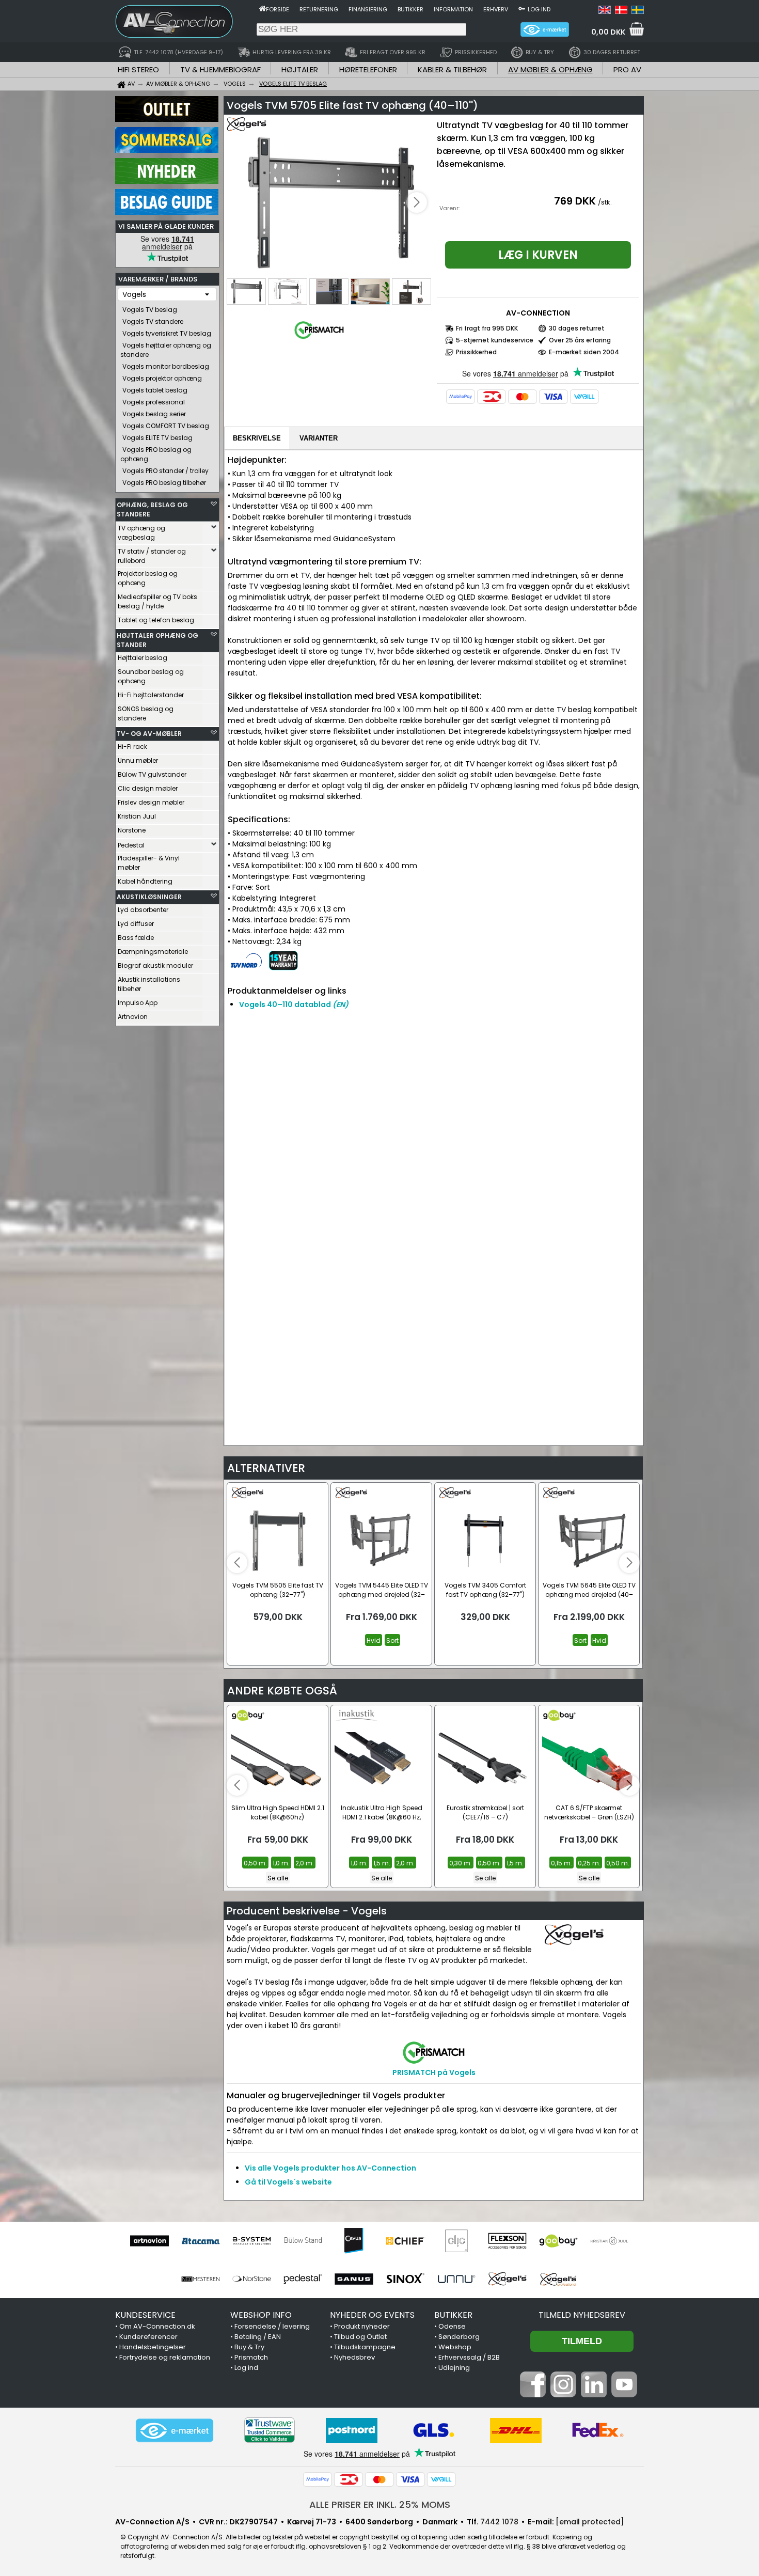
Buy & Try (249, 2347)
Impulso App (138, 1003)
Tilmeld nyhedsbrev (582, 2315)
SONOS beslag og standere (146, 713)
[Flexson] (507, 2241)
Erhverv (496, 9)
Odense (452, 2326)
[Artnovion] (149, 2241)
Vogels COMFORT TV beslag (166, 426)
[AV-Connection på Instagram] (563, 2395)
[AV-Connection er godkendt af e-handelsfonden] (175, 2430)
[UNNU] (456, 2279)
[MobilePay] (461, 397)
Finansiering (368, 9)
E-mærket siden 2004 (584, 352)
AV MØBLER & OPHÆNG (550, 69)
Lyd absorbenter (143, 910)
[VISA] (554, 397)
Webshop (455, 2347)
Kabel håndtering (145, 881)
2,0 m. (305, 1863)
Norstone (132, 830)
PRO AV (627, 69)
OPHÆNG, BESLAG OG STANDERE (152, 509)
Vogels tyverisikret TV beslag (167, 333)
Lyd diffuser (136, 924)
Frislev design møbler (151, 802)
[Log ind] (522, 8)
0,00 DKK (608, 32)
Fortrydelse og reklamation (165, 2357)
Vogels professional (154, 402)
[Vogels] (507, 2279)
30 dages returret (577, 328)
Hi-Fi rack (132, 747)
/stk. (605, 202)
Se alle (278, 1878)
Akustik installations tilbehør (149, 984)
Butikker (410, 9)
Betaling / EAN (258, 2337)
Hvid (374, 1640)
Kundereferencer (148, 2337)
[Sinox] (405, 2279)
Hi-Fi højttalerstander (151, 695)
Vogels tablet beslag (155, 390)
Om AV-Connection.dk (157, 2326)
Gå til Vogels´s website (288, 2182)
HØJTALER (300, 69)
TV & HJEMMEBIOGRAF (220, 69)
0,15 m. (562, 1863)
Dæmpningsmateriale (153, 952)
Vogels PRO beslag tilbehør (164, 483)
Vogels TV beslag (150, 310)
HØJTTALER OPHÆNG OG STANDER (157, 640)
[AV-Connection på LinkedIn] (594, 2395)
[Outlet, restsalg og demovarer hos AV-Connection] (167, 119)
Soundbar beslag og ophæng (151, 676)
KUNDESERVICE (145, 2315)
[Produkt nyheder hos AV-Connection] (167, 181)
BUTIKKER (453, 2315)
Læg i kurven (538, 255)
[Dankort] (492, 397)
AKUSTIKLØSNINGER (149, 897)
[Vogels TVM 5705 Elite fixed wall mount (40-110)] (329, 203)
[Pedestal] (303, 2279)
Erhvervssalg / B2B (469, 2357)
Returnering (319, 9)
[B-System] (252, 2241)
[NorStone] (252, 2279)
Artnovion (133, 1017)
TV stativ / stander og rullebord (152, 556)
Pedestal (131, 845)
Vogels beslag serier (154, 414)
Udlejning (454, 2368)
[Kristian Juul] (610, 2241)
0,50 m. (255, 1863)
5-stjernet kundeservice (495, 340)
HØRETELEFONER (368, 69)
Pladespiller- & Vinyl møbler (149, 863)
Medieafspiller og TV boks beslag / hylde (157, 601)
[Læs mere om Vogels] (257, 129)
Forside (278, 9)
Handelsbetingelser (153, 2347)
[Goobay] (558, 2241)
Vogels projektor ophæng (162, 378)
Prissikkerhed (476, 352)
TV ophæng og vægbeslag (141, 533)
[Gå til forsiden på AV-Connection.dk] (263, 8)
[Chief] (405, 2241)
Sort (392, 1640)
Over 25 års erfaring (580, 340)
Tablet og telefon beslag (156, 620)
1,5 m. (382, 1863)
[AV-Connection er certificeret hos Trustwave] (270, 2430)
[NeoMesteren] (201, 2279)
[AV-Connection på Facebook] (533, 2395)
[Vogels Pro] (558, 2279)
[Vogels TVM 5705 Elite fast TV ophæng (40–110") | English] (605, 11)
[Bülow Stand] (303, 2241)
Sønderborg (459, 2337)
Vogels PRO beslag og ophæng (156, 454)
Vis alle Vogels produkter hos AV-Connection (330, 2168)
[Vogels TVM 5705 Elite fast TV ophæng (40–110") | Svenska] (638, 11)
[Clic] (456, 2241)
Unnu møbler (138, 760)
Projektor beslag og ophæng (148, 578)
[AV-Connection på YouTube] (624, 2395)
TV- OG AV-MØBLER (149, 734)
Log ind (539, 9)
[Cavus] (354, 2241)
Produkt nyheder (362, 2326)
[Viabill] (584, 397)
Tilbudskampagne (365, 2347)
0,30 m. (461, 1863)
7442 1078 (499, 2522)
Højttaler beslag (143, 658)
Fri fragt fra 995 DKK (487, 328)
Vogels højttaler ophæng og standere (166, 350)
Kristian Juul (137, 816)
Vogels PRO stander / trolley (165, 471)
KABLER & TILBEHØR (452, 69)
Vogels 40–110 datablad (294, 1004)
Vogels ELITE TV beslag (157, 438)
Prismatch (251, 2357)
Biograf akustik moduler (155, 965)
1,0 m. (281, 1863)
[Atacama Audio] (201, 2241)
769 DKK (575, 201)
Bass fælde (136, 938)
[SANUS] (354, 2279)
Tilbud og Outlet (360, 2337)
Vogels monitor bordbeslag (166, 366)
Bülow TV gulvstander (152, 774)
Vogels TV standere (153, 321)
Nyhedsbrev (354, 2357)
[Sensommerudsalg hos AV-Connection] (167, 150)
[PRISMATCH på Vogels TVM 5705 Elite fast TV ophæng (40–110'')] (319, 339)
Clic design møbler (148, 788)
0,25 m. (589, 1863)
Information (453, 9)
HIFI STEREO (138, 69)
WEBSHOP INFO (261, 2315)
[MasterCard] (523, 397)
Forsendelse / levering (272, 2326)
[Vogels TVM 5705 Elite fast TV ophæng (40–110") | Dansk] (621, 11)
